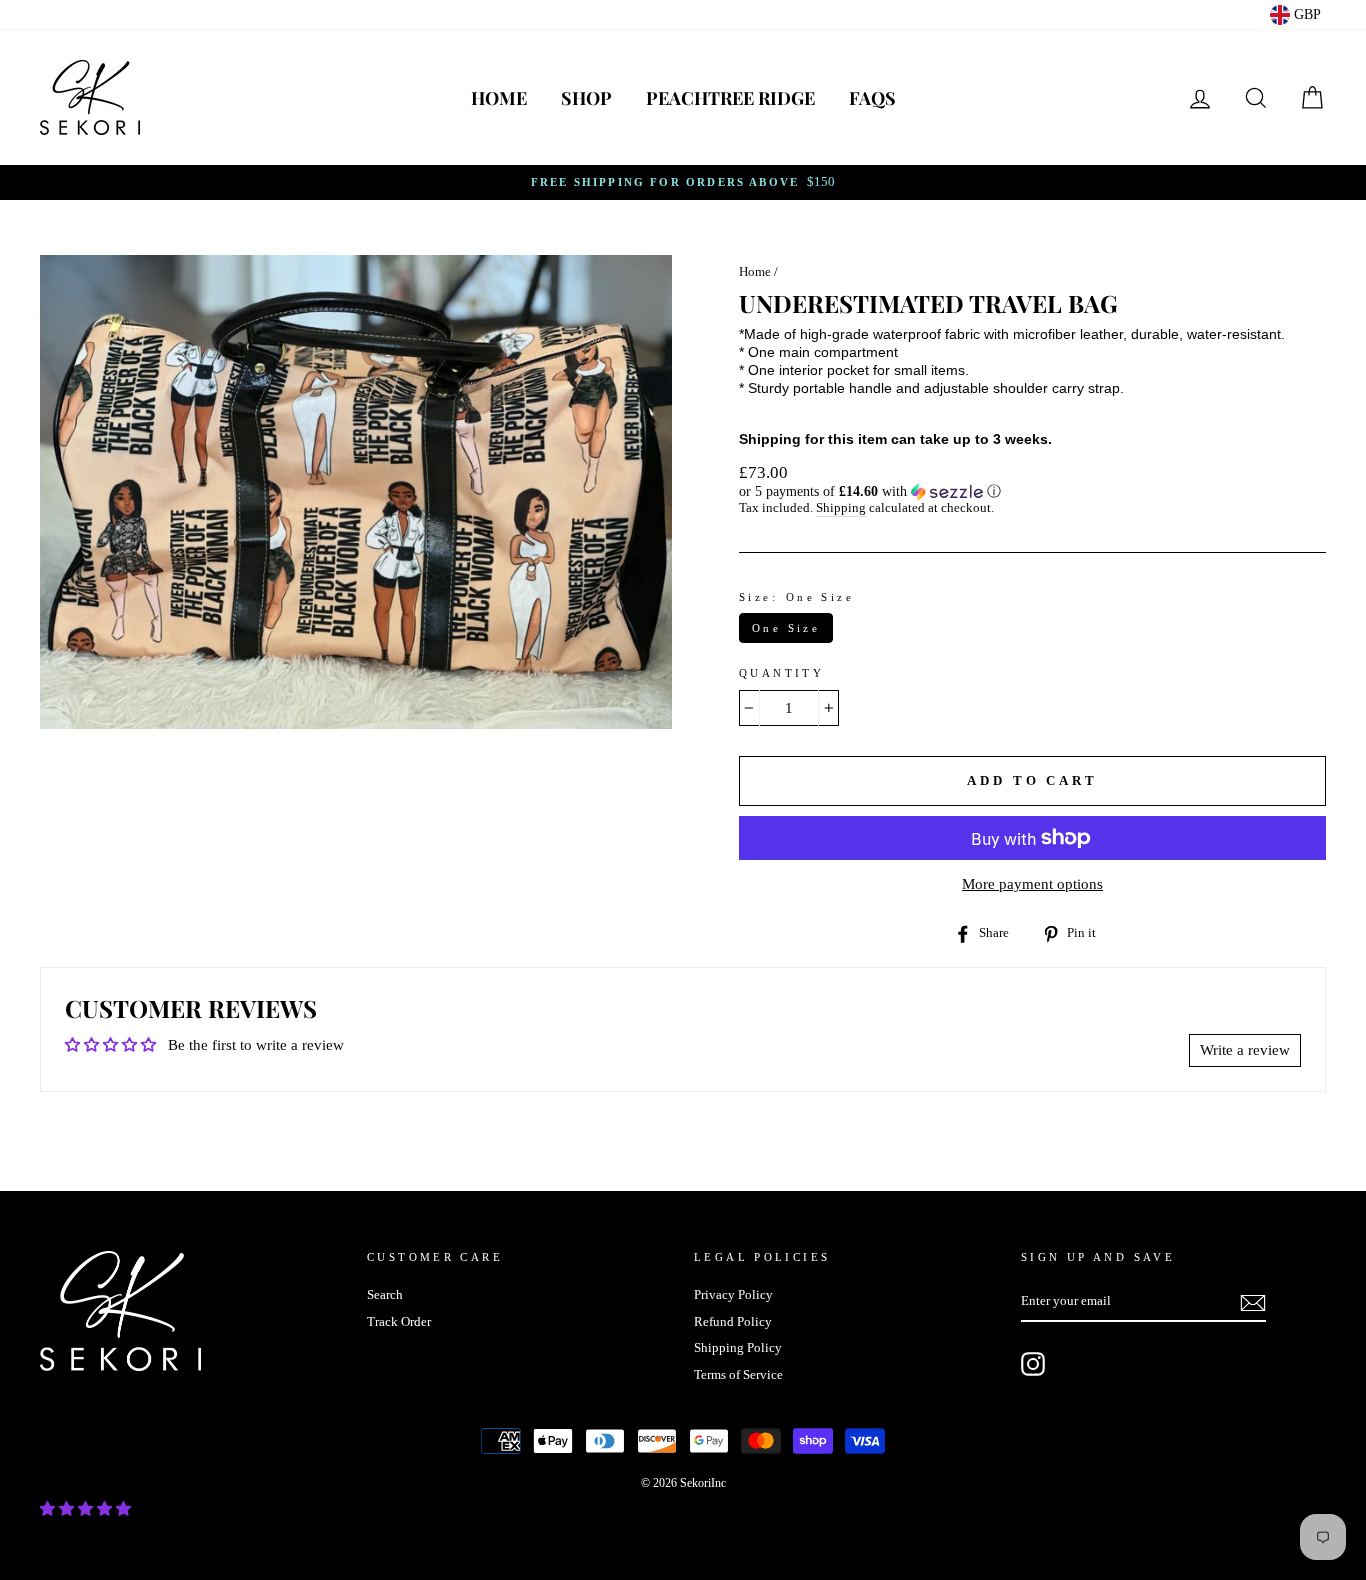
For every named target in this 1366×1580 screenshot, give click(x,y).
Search (385, 1295)
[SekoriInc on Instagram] (1033, 1364)
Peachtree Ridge (730, 98)
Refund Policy (733, 1322)
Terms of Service (738, 1375)
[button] (1032, 492)
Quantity (781, 673)
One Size (786, 628)
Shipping (841, 508)
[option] (683, 182)
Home (499, 98)
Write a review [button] (1245, 1050)
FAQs (872, 98)
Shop (586, 98)
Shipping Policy (738, 1348)
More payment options (1032, 884)
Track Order (399, 1322)
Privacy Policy (733, 1295)
